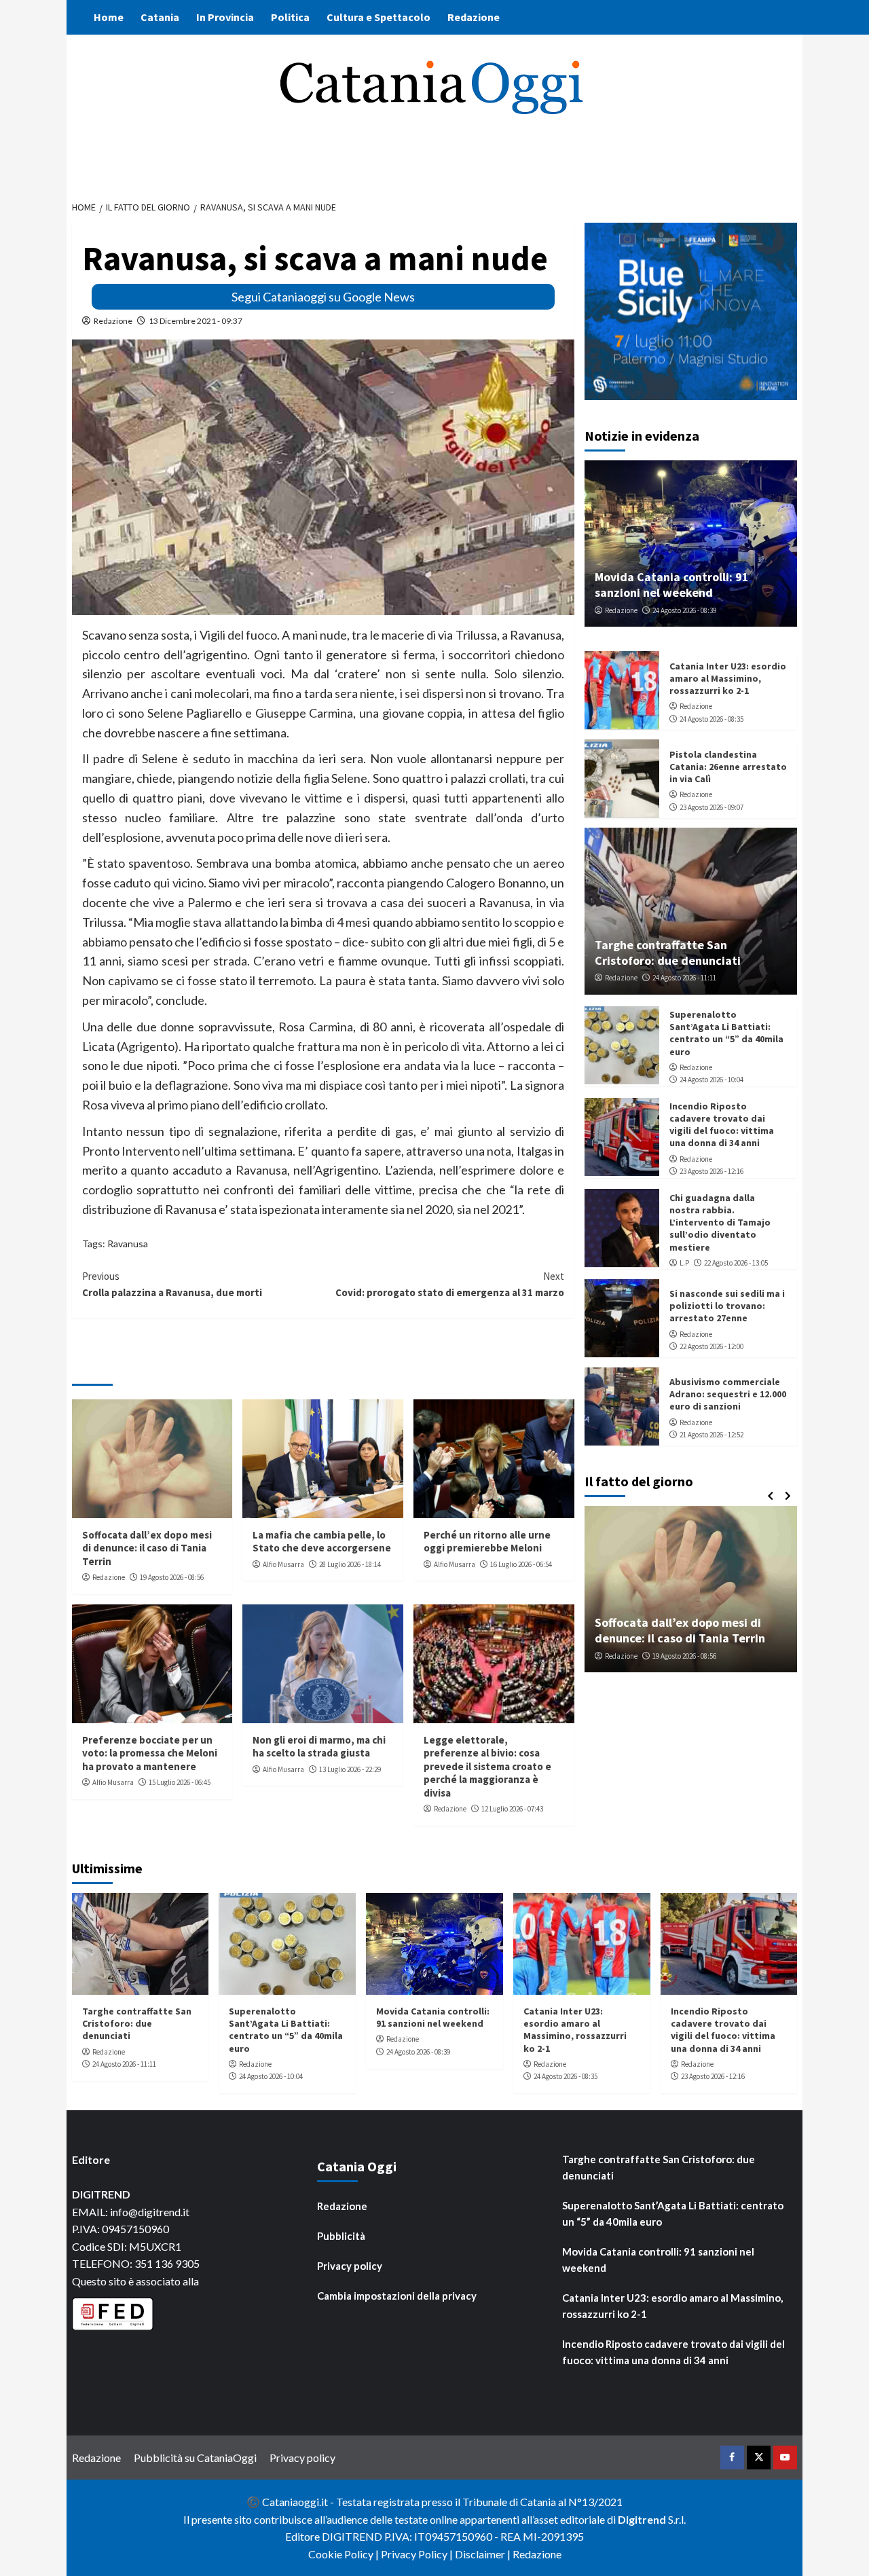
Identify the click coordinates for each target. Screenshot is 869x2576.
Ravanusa (128, 1244)
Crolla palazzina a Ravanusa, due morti (172, 1284)
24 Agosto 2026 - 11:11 (684, 978)
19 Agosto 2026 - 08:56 (172, 1577)
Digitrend (642, 2519)
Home (109, 17)
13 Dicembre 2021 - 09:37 (196, 321)
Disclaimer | (484, 2554)
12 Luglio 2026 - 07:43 (512, 1809)
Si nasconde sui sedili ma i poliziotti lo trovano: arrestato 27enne (727, 1305)
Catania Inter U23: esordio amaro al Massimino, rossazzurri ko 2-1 (728, 678)
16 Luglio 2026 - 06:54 (521, 1564)
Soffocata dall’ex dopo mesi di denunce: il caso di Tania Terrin (147, 1548)
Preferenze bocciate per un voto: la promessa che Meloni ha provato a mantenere (150, 1753)
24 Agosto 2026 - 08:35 (711, 718)
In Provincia (225, 17)
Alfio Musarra (283, 1564)
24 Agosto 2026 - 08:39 (684, 610)
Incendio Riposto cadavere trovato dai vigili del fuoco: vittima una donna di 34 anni (722, 1124)
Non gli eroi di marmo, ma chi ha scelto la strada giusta (319, 1747)
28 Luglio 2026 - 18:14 (350, 1564)
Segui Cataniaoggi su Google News (323, 297)
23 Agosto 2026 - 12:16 (711, 1171)
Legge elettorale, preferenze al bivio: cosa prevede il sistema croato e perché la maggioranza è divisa (487, 1766)
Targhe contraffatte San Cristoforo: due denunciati (668, 952)
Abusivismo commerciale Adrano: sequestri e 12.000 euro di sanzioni (728, 1393)
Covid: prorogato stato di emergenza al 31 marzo (450, 1284)
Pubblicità (341, 2236)
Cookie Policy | (345, 2554)
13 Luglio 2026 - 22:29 (350, 1769)
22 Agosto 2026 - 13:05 (736, 1262)
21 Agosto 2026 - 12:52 (711, 1434)
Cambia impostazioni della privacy (397, 2296)
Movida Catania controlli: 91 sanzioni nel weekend (672, 584)
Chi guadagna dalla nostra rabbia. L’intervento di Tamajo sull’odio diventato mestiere (720, 1222)
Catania (160, 17)
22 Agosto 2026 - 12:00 (711, 1346)
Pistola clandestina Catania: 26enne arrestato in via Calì (728, 766)
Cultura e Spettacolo (378, 17)
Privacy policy (350, 2266)
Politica (290, 17)
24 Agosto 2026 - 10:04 (711, 1080)
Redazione (474, 17)
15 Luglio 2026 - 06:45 (180, 1782)
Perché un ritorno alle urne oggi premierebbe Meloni (487, 1542)
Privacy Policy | (418, 2554)
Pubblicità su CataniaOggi (195, 2458)
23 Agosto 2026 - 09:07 (711, 807)
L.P (684, 1262)
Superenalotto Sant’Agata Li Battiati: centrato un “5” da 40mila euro (726, 1032)
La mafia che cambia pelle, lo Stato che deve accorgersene (322, 1542)
